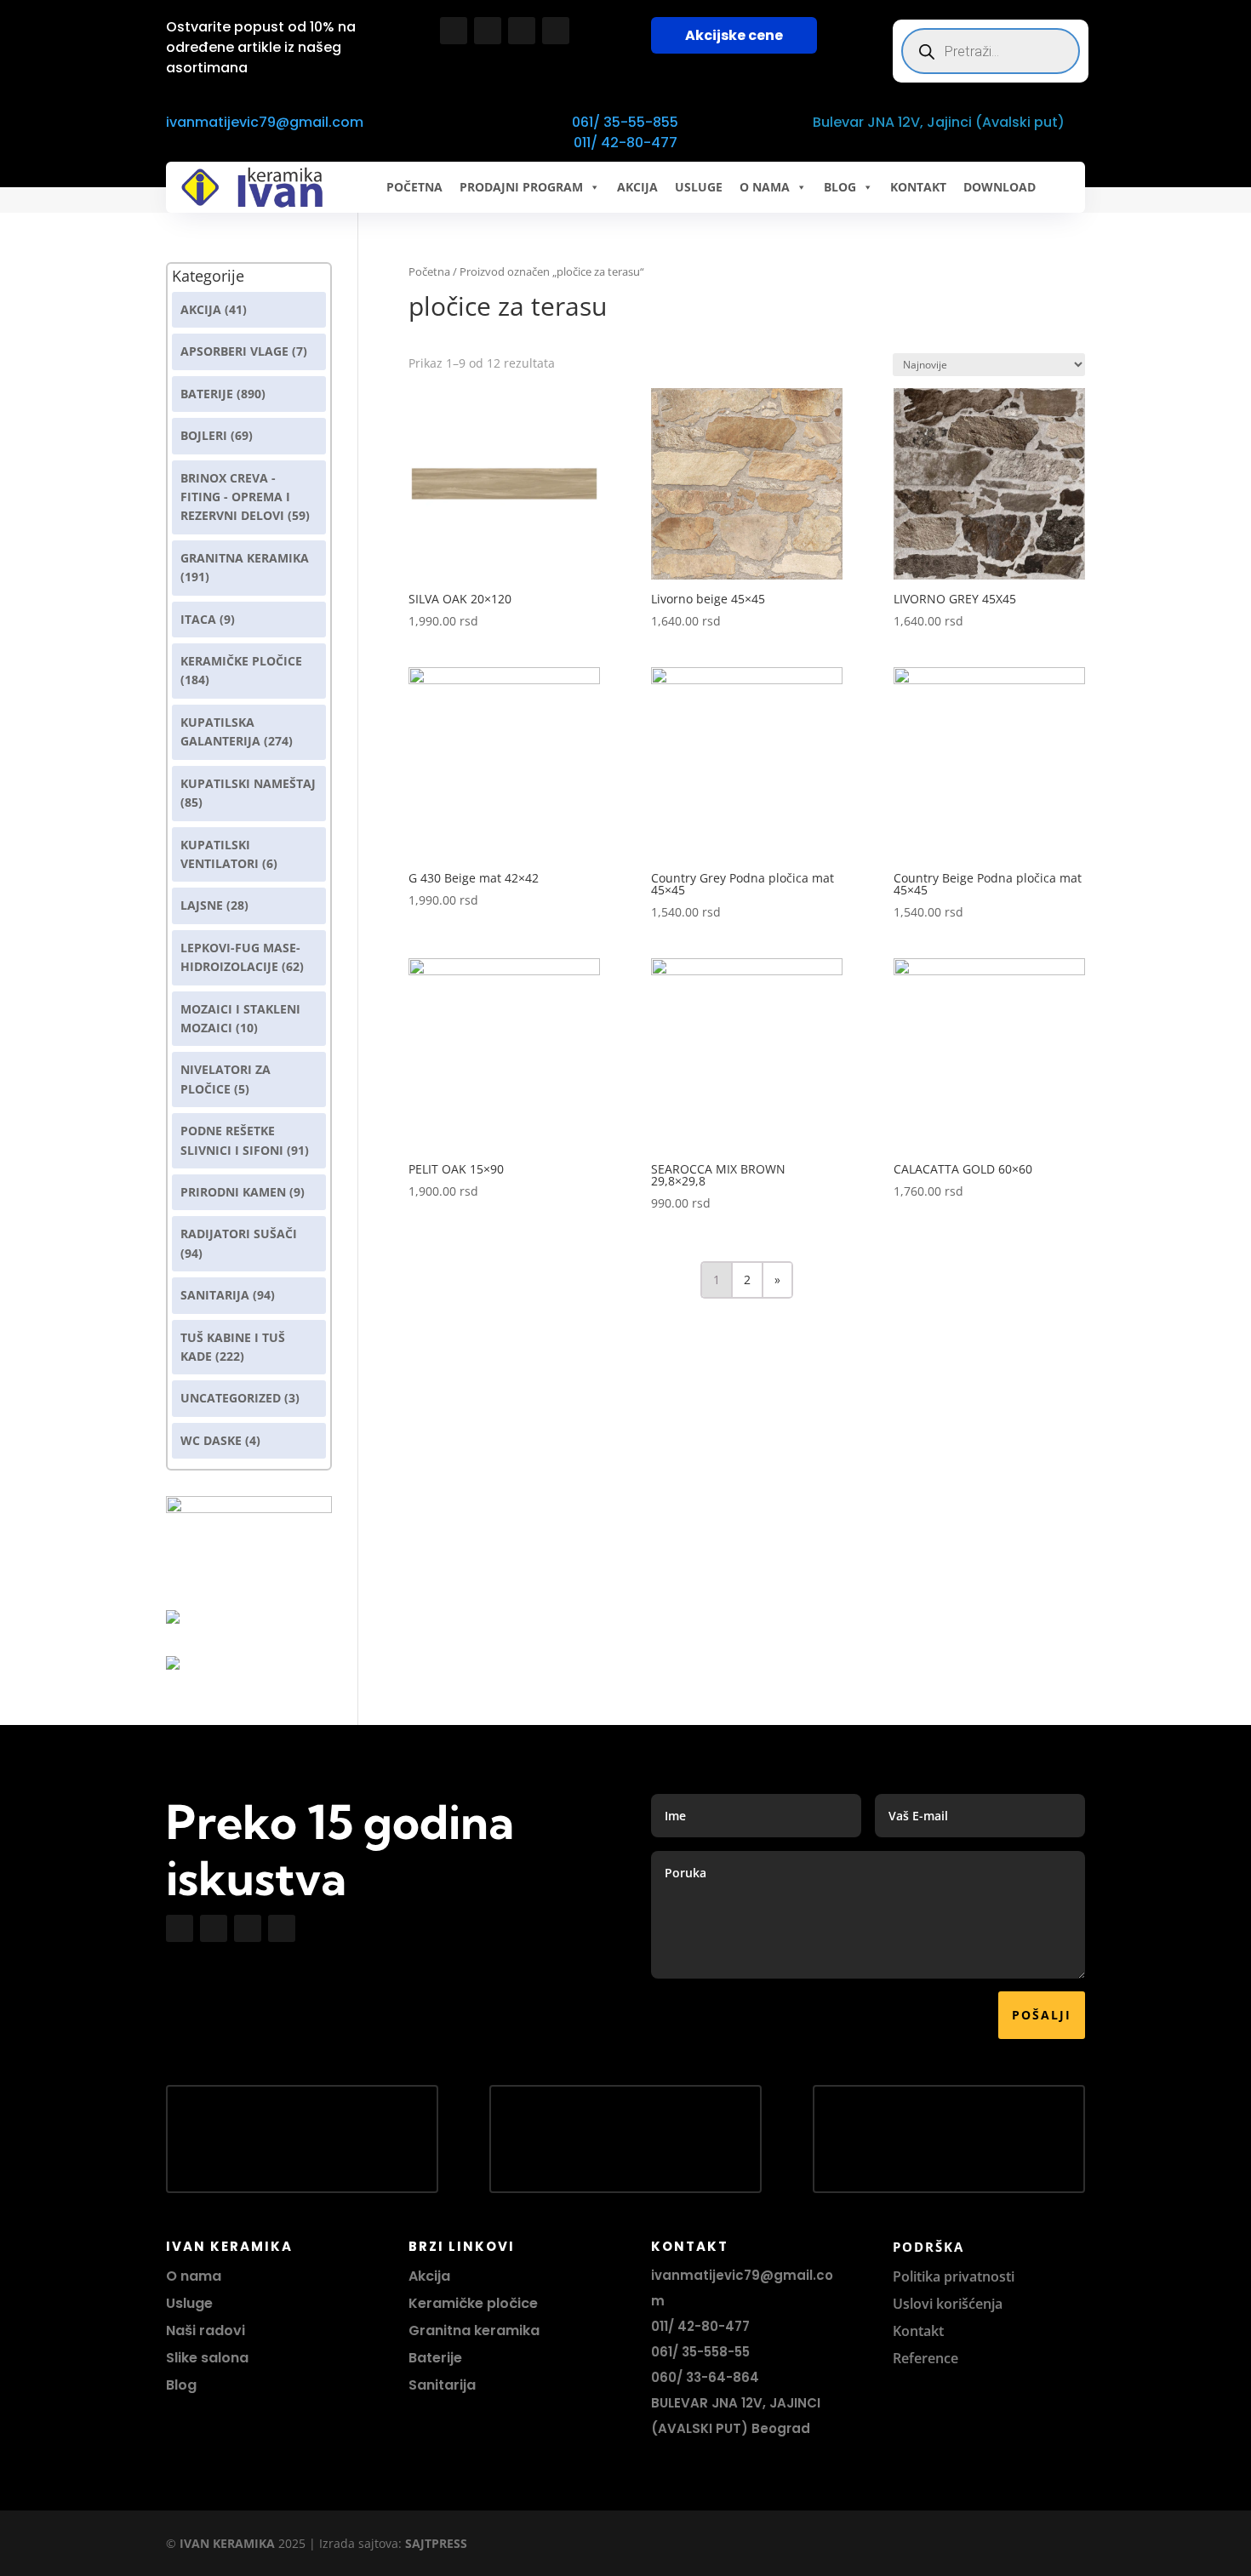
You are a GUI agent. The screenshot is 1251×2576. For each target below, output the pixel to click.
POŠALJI (1042, 2015)
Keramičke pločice (473, 2303)
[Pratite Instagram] (488, 31)
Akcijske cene (734, 35)
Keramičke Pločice (241, 661)
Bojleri (204, 435)
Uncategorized (231, 1398)
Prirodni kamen (233, 1192)
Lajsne (202, 905)
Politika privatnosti (954, 2276)
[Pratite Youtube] (522, 31)
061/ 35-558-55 (700, 2352)
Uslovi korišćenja (948, 2304)
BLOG (840, 187)
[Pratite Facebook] (454, 31)
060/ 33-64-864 (705, 2377)
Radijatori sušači (239, 1234)
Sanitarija (215, 1295)
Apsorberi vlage (234, 351)
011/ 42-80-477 (625, 143)
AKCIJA (637, 187)
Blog (181, 2385)
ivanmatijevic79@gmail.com (265, 122)
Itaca (198, 619)
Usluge (699, 187)
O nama (194, 2276)
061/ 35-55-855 (625, 122)
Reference (925, 2358)
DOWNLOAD (1000, 187)
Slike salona (207, 2358)
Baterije (207, 394)
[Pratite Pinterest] (556, 31)
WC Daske (211, 1440)
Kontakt (918, 2331)
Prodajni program (521, 187)
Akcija (201, 309)
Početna (414, 187)
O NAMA (765, 187)
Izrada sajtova (359, 2543)
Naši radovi (206, 2330)
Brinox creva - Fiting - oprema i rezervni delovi (235, 497)
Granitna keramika (245, 558)
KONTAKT (918, 187)
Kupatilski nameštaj (248, 783)
